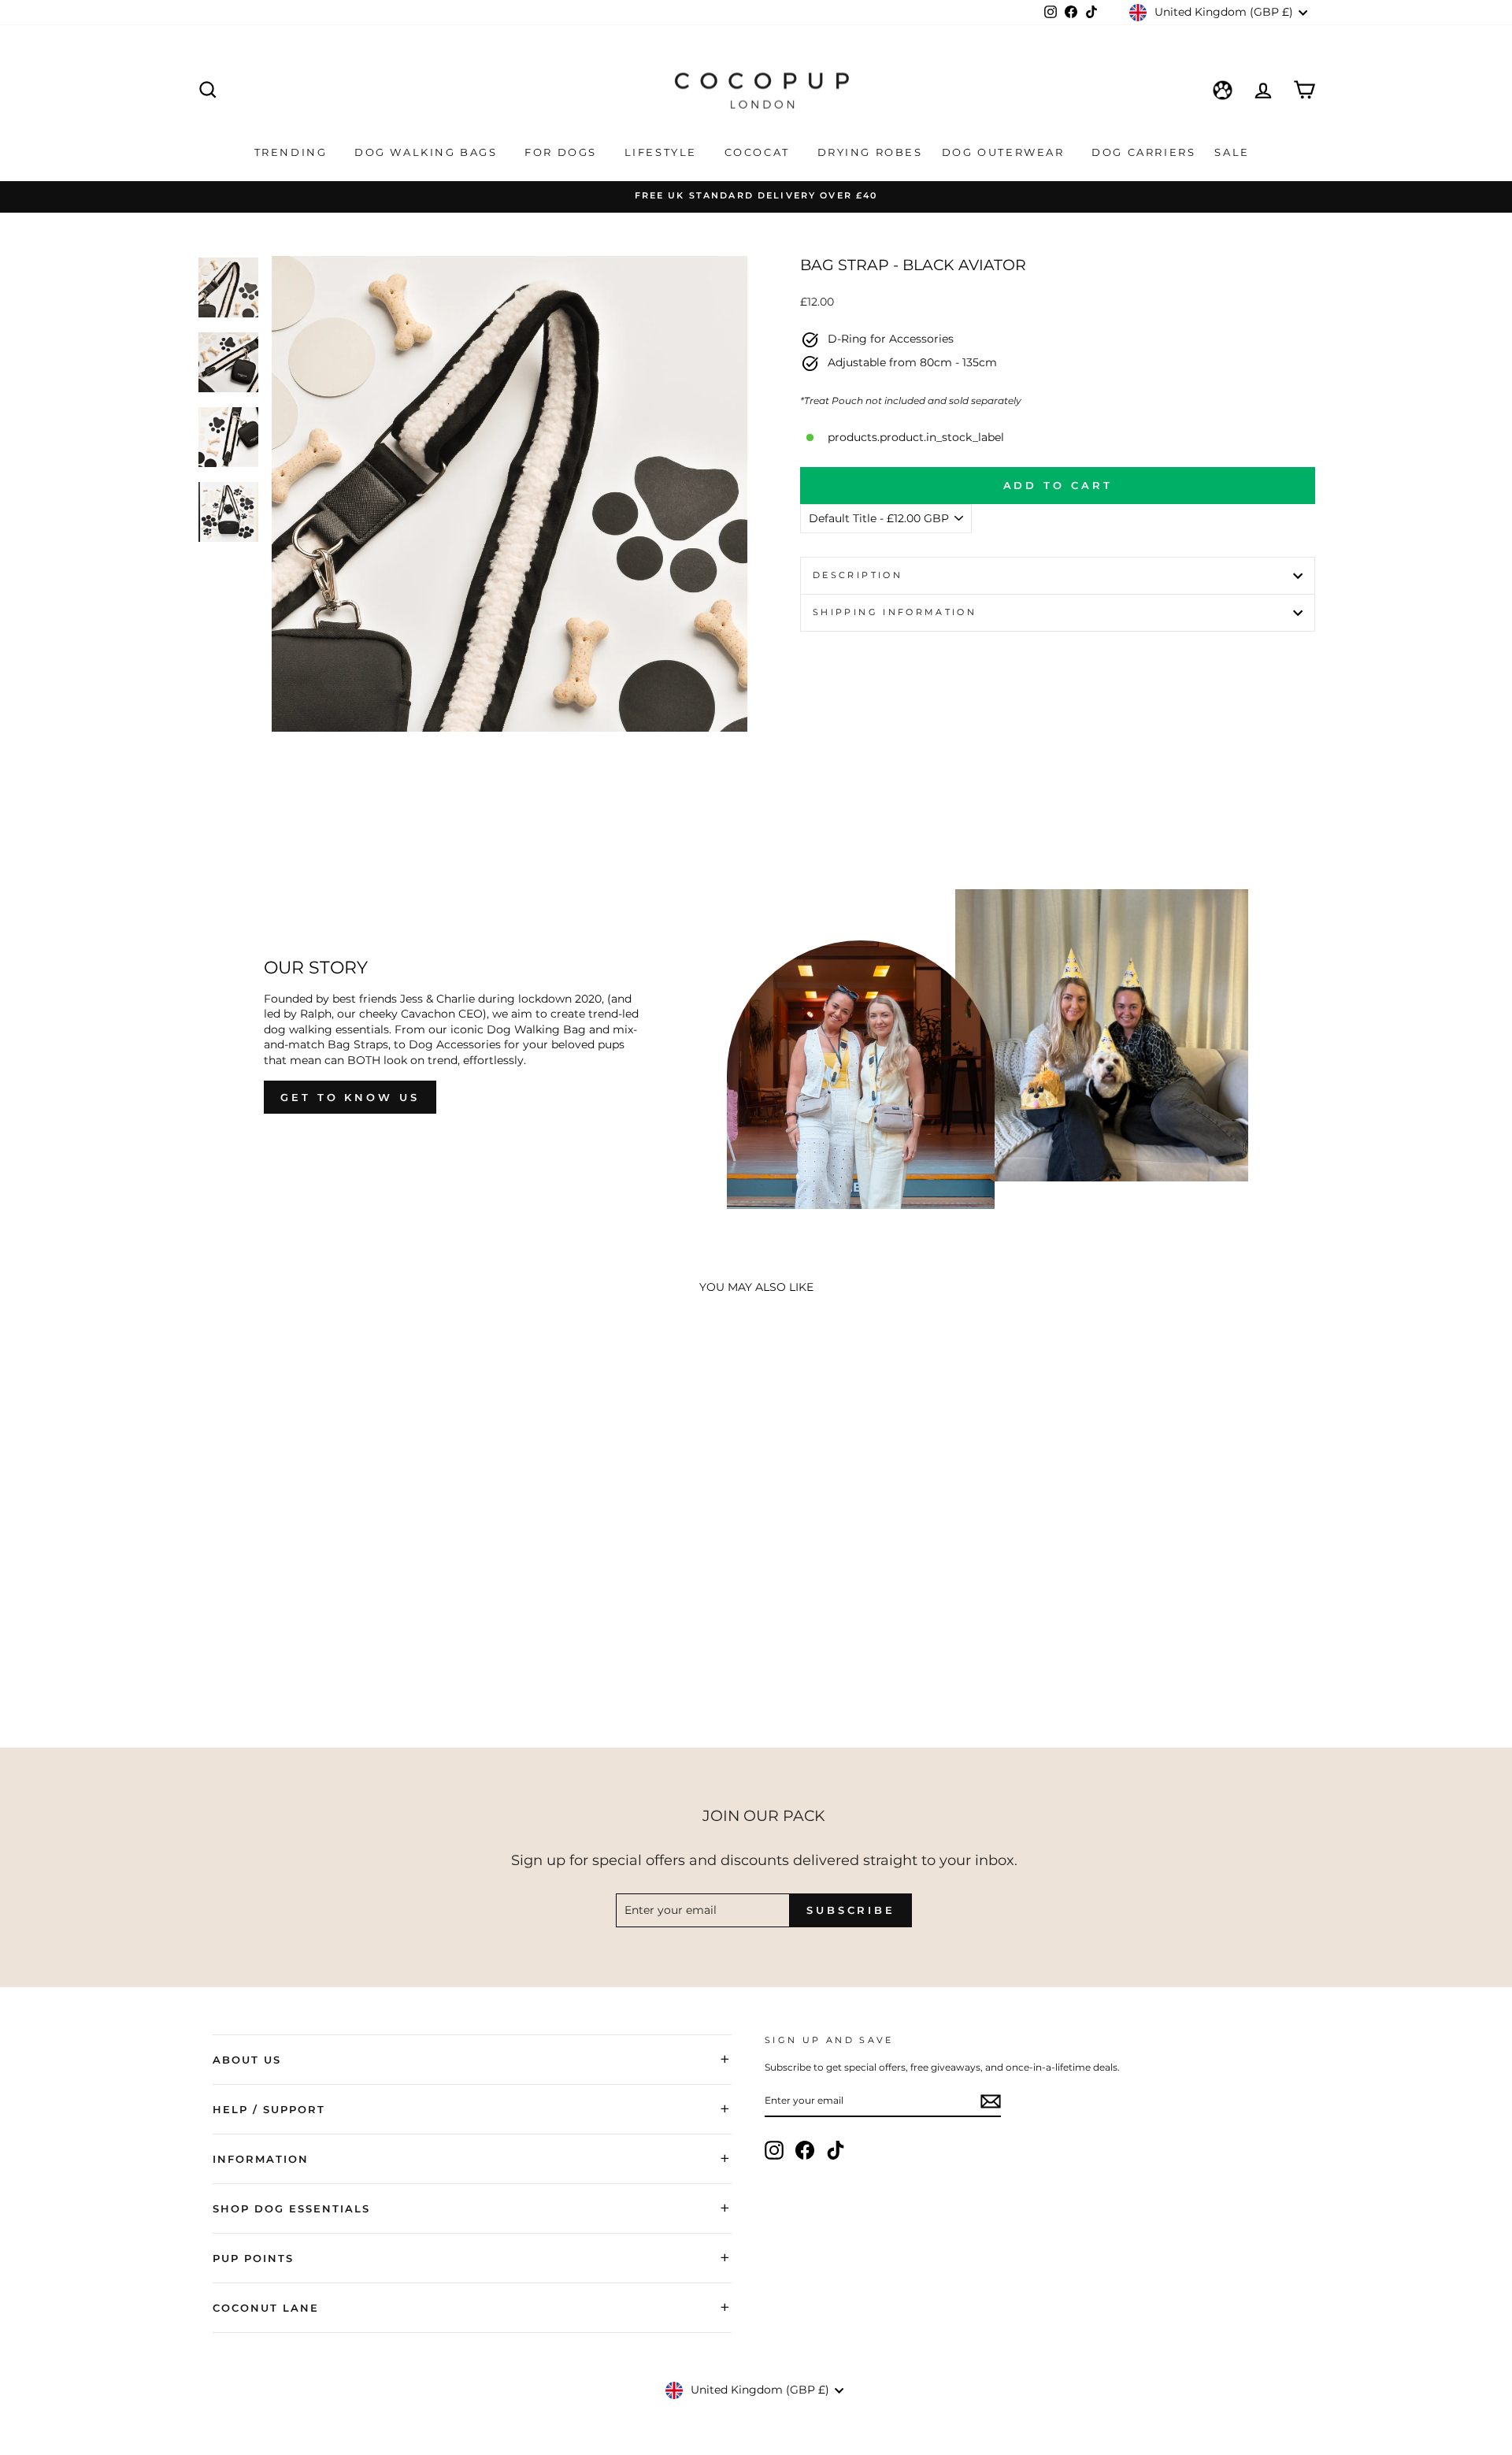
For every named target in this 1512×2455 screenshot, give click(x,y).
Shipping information (895, 612)
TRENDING (293, 152)
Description (858, 575)
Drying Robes (870, 152)
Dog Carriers (1143, 152)
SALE (1234, 152)
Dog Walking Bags (428, 152)
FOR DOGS (563, 152)
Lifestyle (663, 152)
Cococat (760, 152)
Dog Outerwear (1005, 152)
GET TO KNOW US (350, 1097)
